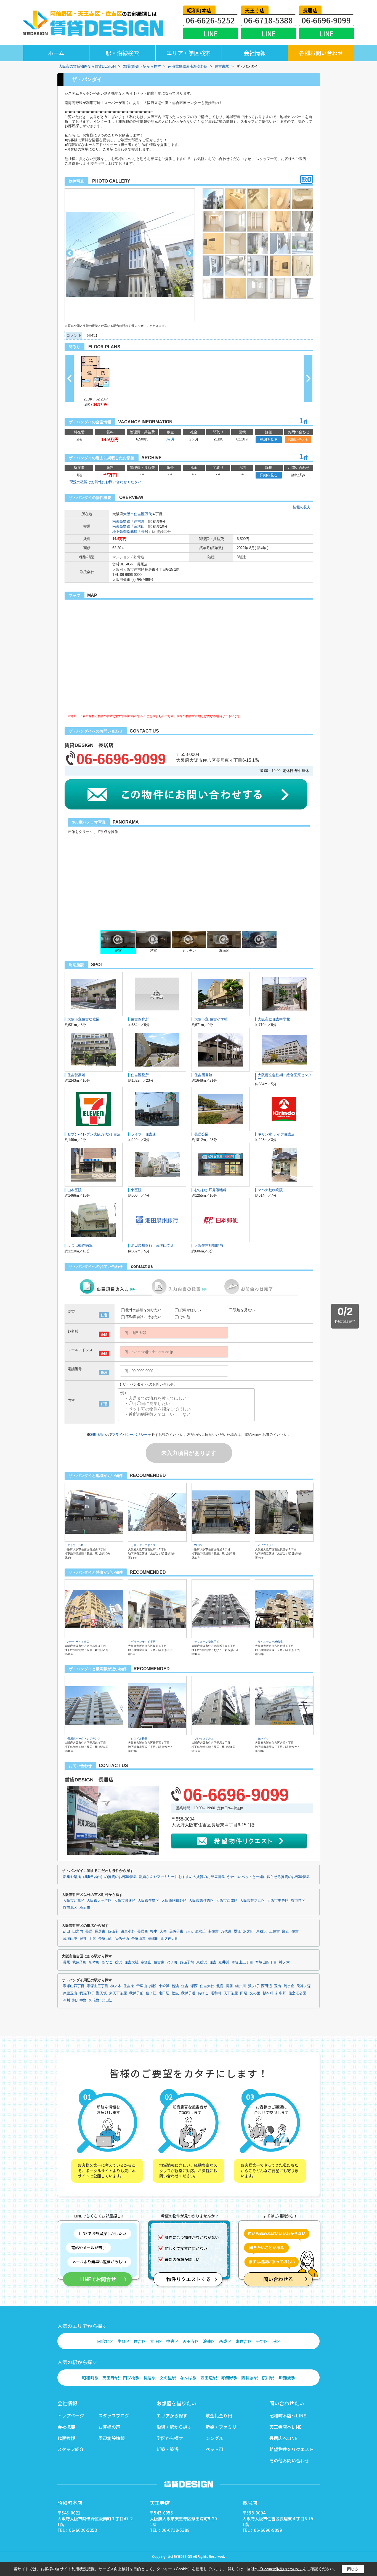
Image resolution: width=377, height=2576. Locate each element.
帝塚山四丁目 (266, 1962)
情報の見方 (302, 507)
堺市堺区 (298, 1901)
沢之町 (249, 1931)
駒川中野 (79, 2000)
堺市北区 (70, 1908)
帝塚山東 (139, 1939)
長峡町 (153, 1939)
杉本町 (94, 1962)
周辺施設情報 (111, 2438)
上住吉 (274, 1931)
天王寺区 (191, 2341)
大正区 (156, 2341)
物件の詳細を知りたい (144, 1310)
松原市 (85, 1908)
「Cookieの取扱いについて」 (281, 2569)
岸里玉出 (70, 1993)
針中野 (281, 1993)
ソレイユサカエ (204, 1739)
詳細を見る (269, 439)
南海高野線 (121, 521)
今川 (67, 2000)
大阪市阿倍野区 (174, 1901)
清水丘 (200, 1931)
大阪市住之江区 (252, 1901)
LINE (211, 34)
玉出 (278, 1986)
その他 (185, 1317)
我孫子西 (122, 1939)
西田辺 (266, 1986)
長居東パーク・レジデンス (84, 1739)
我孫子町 (79, 1962)
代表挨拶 (66, 2438)
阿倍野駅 (229, 2378)
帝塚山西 (105, 1939)
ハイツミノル (266, 1545)
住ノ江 (151, 1993)
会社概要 (66, 2427)
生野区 (124, 2341)
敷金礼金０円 (219, 2415)
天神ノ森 (304, 1986)
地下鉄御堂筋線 (125, 532)
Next (190, 253)
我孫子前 (187, 1962)
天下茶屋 (231, 1993)
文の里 (255, 1993)
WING (198, 1545)
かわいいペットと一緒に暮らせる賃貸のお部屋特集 (268, 1877)
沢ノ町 (172, 1962)
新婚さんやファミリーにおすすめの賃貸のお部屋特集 (182, 1877)
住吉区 (140, 2341)
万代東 (226, 1931)
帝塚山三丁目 (242, 1962)
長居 (145, 532)
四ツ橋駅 (131, 2378)
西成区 (225, 2341)
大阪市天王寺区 (99, 1901)
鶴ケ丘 (289, 1986)
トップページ (71, 2415)
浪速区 (209, 2341)
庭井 (83, 1939)
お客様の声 (109, 2427)
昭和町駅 (90, 2378)
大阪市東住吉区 (201, 1901)
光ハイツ (263, 1739)
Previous (70, 253)
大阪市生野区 (148, 1901)
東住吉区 (244, 2341)
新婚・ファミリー (223, 2427)
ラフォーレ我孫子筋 (207, 1642)
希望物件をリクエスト (291, 2449)
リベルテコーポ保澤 (270, 1642)
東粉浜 (261, 1931)
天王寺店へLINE (286, 2427)
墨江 (237, 1931)
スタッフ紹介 (71, 2449)
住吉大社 (131, 1962)
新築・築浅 (168, 2449)
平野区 (262, 2341)
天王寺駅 (111, 2378)
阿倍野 (94, 2000)
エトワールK (75, 1545)
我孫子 (113, 1931)
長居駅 (149, 2378)
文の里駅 (168, 2378)
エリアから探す (172, 2415)
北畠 (220, 1986)
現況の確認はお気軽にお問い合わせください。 (107, 482)
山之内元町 (170, 1939)
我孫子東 (176, 1931)
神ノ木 (284, 1962)
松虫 (175, 1993)
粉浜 (118, 1962)
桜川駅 (268, 2378)
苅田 (67, 1931)
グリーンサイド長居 (143, 1642)
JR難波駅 (287, 2378)
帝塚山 (139, 526)
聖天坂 (101, 1993)
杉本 (154, 1931)
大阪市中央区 (278, 1901)
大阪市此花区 (74, 1901)
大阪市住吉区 (134, 514)
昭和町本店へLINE (288, 2415)
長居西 (143, 1931)
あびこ (107, 1962)
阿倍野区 (105, 2341)
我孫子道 (188, 1993)
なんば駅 (188, 2378)
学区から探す (170, 2438)
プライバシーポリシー (130, 1435)
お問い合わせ (298, 439)
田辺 (244, 1993)
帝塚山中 (70, 1939)
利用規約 (97, 1435)
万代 (148, 514)
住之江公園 (297, 1993)
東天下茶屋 (118, 1993)
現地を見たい (244, 1310)
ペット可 (214, 2449)
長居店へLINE (283, 2438)
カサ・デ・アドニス (143, 1545)
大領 (163, 1931)
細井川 (224, 1962)
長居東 (100, 1931)
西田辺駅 (209, 2378)
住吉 (295, 1931)
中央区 (172, 2341)
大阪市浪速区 (125, 1901)
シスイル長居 (139, 1739)
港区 (276, 2341)
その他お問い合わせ (289, 2460)
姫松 (153, 1986)
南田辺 (164, 1993)
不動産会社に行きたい (144, 1317)
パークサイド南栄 (78, 1642)
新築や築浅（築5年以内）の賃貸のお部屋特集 (100, 1877)
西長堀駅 (249, 2378)
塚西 (194, 1986)
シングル (214, 2438)
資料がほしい (190, 1310)
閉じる (353, 2569)
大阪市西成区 (227, 1901)
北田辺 (107, 2000)
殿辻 (286, 1931)
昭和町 (216, 1993)
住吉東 (139, 521)
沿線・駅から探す (174, 2427)
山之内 (78, 1931)
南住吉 (213, 1931)
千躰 (92, 1939)
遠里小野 (128, 1931)
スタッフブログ (114, 2415)
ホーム (56, 53)
